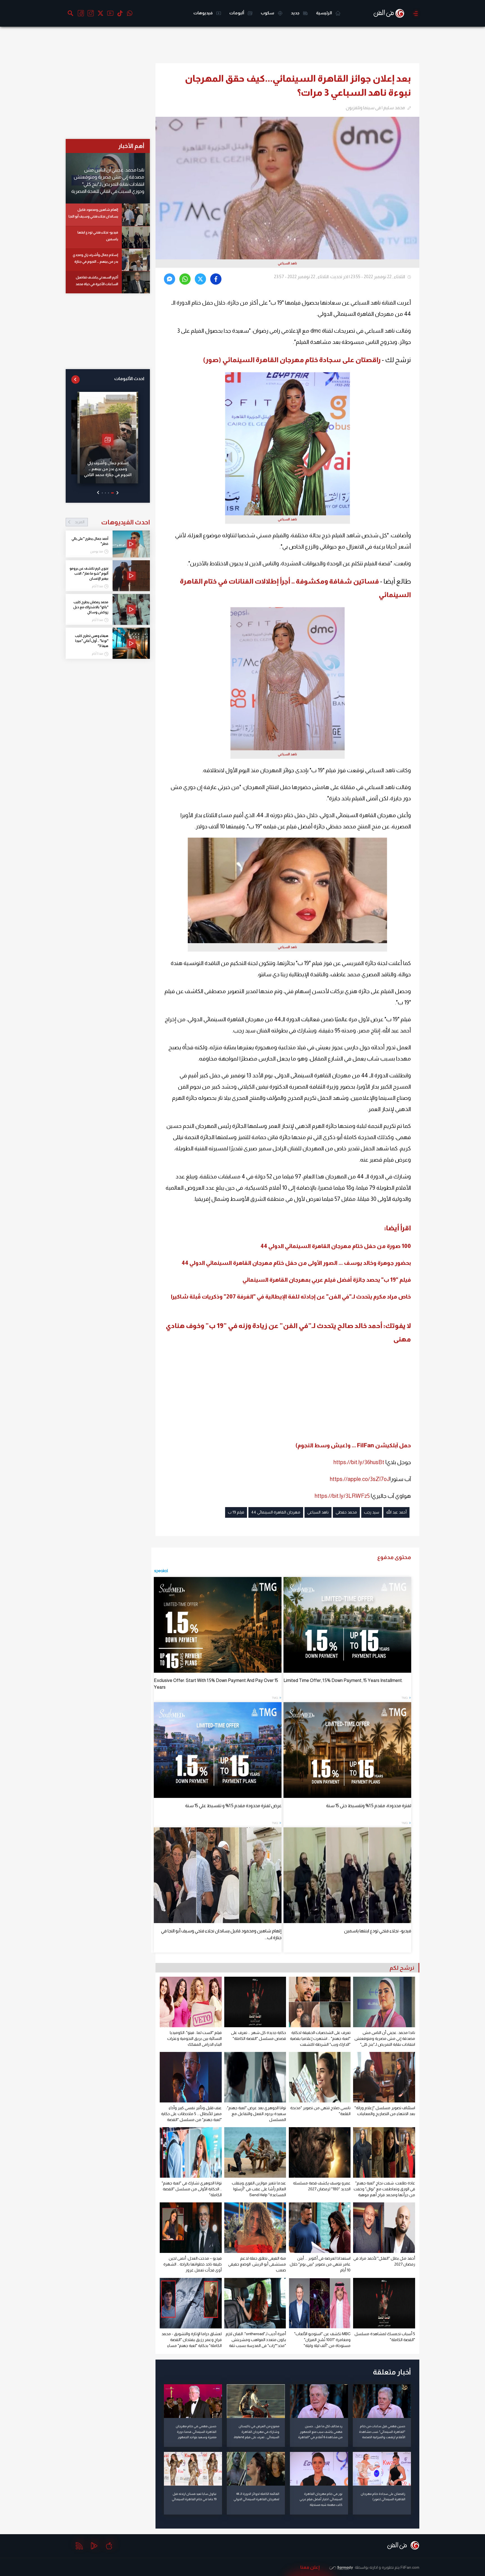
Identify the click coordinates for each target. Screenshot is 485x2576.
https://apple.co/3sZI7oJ (360, 1479)
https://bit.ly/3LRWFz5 (342, 1496)
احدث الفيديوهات (112, 522)
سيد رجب (372, 1512)
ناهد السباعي (318, 1512)
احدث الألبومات (129, 379)
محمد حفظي (346, 1512)
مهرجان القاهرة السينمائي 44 (276, 1512)
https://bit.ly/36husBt (359, 1462)
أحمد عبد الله (396, 1512)
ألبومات (237, 13)
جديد (296, 13)
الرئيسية (324, 13)
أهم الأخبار (131, 146)
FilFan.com (410, 2567)
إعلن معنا (310, 2567)
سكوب (268, 13)
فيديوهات (203, 13)
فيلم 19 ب (236, 1512)
